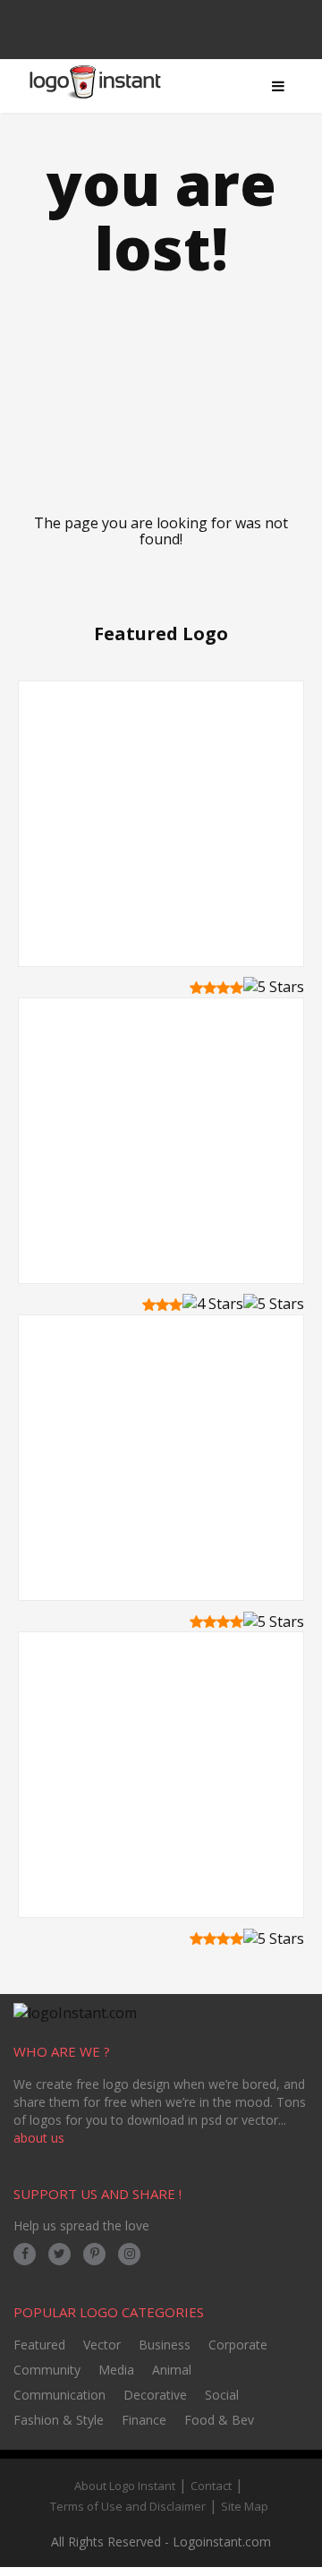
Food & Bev (219, 2420)
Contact (211, 2486)
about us (39, 2138)
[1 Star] (196, 988)
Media (116, 2370)
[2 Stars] (210, 988)
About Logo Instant (125, 2486)
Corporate (238, 2345)
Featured (39, 2345)
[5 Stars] (274, 987)
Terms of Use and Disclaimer (128, 2506)
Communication (59, 2395)
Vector (102, 2345)
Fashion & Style (59, 2420)
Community (47, 2370)
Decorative (155, 2395)
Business (165, 2345)
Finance (144, 2420)
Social (222, 2395)
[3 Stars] (223, 988)
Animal (172, 2370)
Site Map (245, 2506)
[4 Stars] (237, 988)
